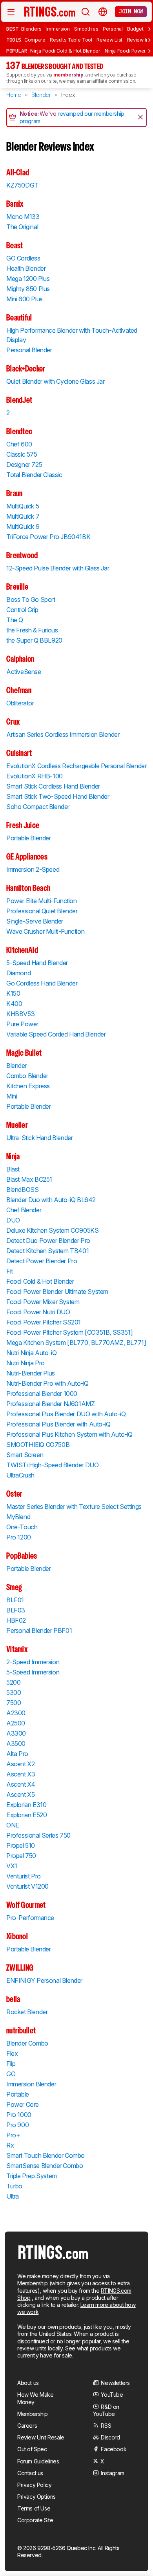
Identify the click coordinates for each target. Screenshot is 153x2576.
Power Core (23, 2104)
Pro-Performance (30, 1918)
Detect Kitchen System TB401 (47, 1251)
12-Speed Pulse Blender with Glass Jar (58, 568)
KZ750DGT (22, 185)
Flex (12, 2053)
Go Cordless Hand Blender (42, 983)
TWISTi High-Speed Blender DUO (52, 1465)
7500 (14, 1703)
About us (28, 2383)
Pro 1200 (19, 1537)
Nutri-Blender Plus (31, 1373)
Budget (135, 29)
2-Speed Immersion (33, 1662)
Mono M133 (23, 217)
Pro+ (13, 2135)
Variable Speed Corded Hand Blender (56, 1034)
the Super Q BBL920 (34, 640)
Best (12, 29)
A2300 (16, 1713)
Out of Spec (32, 2449)
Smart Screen (25, 1455)
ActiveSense (24, 672)
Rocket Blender (27, 2012)
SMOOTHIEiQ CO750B (38, 1445)
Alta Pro (17, 1754)
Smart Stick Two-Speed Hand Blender (58, 796)
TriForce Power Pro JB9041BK (48, 537)
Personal (113, 29)
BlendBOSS (22, 1190)
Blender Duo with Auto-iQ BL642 (51, 1200)
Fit (10, 1271)
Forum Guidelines (38, 2461)
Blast (13, 1169)
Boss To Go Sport (31, 599)
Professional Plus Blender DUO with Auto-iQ (66, 1414)
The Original (22, 227)
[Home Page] (50, 11)
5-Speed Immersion (33, 1672)
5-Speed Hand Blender (37, 963)
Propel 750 (21, 1856)
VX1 (12, 1866)
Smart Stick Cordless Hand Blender (53, 786)
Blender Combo (27, 2043)
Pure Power (22, 1024)
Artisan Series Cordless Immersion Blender (63, 734)
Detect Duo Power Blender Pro (48, 1241)
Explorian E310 (26, 1805)
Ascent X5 (20, 1794)
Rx (10, 2145)
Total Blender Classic (34, 475)
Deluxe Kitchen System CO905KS (52, 1230)
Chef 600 (19, 444)
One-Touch (22, 1527)
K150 (13, 993)
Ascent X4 (21, 1784)
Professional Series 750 (38, 1835)
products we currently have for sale (69, 2352)
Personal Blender (29, 350)
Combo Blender (27, 1076)
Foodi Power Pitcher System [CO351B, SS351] (69, 1332)
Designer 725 (24, 465)
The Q (15, 620)
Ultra (13, 2196)
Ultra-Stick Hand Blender (39, 1138)
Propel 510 (21, 1845)
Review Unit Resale (41, 2437)
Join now (131, 11)
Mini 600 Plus (25, 299)
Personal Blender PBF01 (39, 1630)
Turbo (14, 2186)
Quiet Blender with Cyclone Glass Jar (56, 381)
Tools (14, 40)
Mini (12, 1096)
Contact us (30, 2473)
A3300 (16, 1733)
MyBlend (18, 1517)
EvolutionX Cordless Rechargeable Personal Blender (76, 766)
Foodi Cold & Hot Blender (40, 1281)
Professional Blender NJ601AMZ (50, 1404)
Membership (33, 2283)
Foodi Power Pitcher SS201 (44, 1322)
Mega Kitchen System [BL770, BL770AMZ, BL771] (76, 1343)
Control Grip (22, 610)
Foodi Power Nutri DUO (38, 1312)
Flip (11, 2064)
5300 (14, 1692)
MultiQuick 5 (23, 506)
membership (68, 75)
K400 (14, 1004)
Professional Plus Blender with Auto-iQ (58, 1424)
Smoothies (86, 29)
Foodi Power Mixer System (43, 1302)
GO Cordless (23, 258)
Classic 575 (22, 454)
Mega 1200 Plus (28, 279)
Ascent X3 (21, 1774)
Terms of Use (34, 2508)
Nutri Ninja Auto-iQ (31, 1353)
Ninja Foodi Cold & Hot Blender (65, 51)
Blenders (31, 29)
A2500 (16, 1723)
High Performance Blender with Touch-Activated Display (72, 335)
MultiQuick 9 (23, 526)
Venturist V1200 (27, 1886)
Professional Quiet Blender (42, 911)
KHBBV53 (20, 1014)
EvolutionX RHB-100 (35, 776)
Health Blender (26, 268)
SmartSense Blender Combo (45, 2166)
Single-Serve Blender (35, 921)
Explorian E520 (26, 1815)
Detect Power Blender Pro (42, 1261)
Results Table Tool (71, 40)
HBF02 (16, 1620)
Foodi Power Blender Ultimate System (57, 1292)
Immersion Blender (31, 2084)
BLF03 (16, 1610)
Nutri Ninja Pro (25, 1363)
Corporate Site (35, 2520)
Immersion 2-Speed (33, 869)
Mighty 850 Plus (28, 289)
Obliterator (20, 703)
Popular (17, 51)
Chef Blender (24, 1210)
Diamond (18, 973)
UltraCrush (20, 1475)
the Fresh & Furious (32, 630)
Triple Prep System (32, 2176)
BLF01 (15, 1600)
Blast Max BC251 (29, 1179)
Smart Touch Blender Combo (46, 2155)
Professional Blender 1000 (42, 1394)
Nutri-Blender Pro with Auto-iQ (47, 1383)
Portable (18, 2094)
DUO (13, 1220)
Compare (35, 40)
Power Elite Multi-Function (42, 901)
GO (11, 2074)
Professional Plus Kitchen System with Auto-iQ (69, 1434)
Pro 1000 (19, 2115)
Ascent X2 (20, 1764)
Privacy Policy (34, 2485)
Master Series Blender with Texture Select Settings (74, 1507)
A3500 (16, 1743)
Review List (109, 40)
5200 (13, 1682)
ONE (13, 1825)
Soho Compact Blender (38, 807)
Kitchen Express (28, 1086)
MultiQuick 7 (23, 516)
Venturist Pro (24, 1876)
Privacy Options (36, 2497)
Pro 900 (17, 2125)
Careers (27, 2426)
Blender (16, 1066)
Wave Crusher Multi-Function (45, 931)
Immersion (58, 29)
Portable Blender (29, 838)
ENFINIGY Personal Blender (44, 1980)
